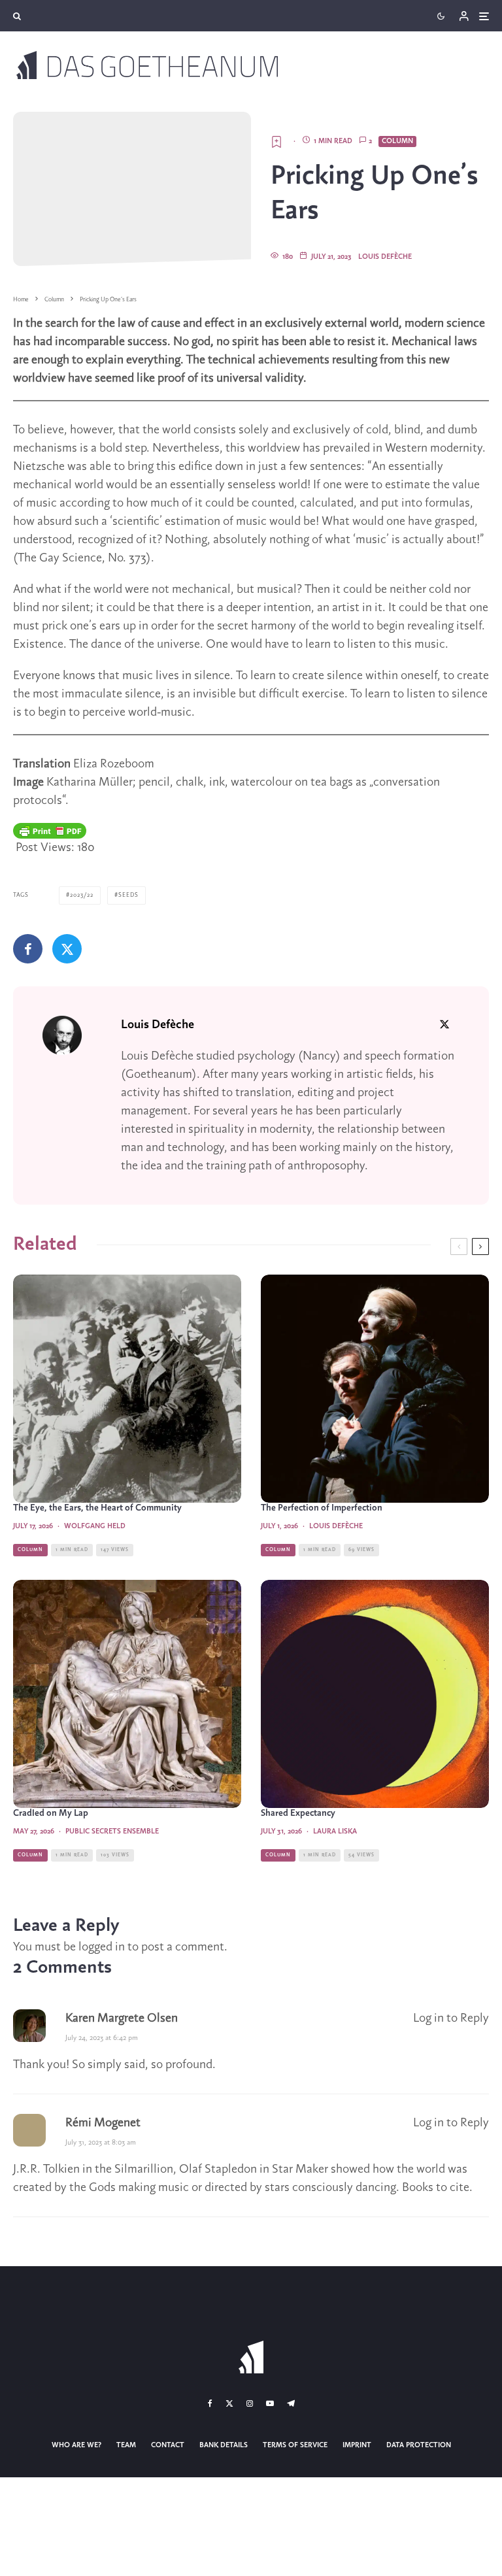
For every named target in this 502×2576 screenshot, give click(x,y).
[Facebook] (210, 2403)
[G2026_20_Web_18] (127, 1694)
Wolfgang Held (95, 1526)
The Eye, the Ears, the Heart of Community (97, 1508)
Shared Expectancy (298, 1814)
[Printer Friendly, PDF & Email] (50, 831)
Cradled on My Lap (51, 1814)
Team (126, 2445)
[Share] (28, 949)
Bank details (224, 2445)
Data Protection (419, 2445)
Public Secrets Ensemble (112, 1832)
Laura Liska (335, 1832)
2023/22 (82, 895)
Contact (168, 2445)
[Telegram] (291, 2403)
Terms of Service (295, 2445)
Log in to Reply (451, 2018)
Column (397, 141)
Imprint (357, 2445)
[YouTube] (270, 2403)
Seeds (128, 895)
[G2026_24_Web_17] (127, 1389)
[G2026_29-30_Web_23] (375, 1694)
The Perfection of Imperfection (322, 1508)
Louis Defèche (385, 257)
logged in (102, 1947)
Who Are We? (76, 2445)
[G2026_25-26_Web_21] (375, 1389)
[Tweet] (67, 949)
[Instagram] (250, 2403)
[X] (229, 2403)
